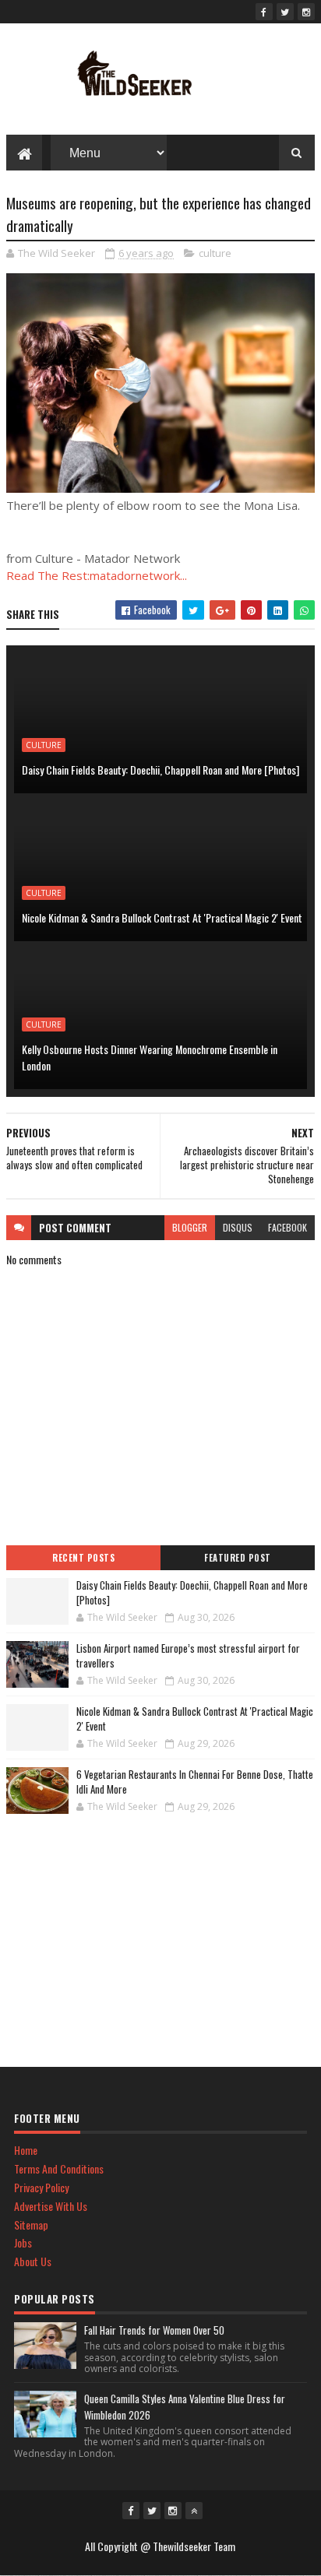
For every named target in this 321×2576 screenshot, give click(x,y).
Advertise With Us (51, 2206)
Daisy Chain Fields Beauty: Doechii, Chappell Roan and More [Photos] (160, 770)
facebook (287, 1227)
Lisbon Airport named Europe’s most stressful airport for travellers (188, 1656)
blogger (190, 1227)
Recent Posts (83, 1558)
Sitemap (31, 2225)
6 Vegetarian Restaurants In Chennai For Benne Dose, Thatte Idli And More (195, 1782)
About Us (33, 2261)
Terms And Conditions (59, 2168)
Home (26, 2150)
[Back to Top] (194, 2511)
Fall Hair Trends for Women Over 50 (154, 2330)
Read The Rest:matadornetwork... (97, 575)
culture (215, 253)
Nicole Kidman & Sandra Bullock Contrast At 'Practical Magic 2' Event (162, 917)
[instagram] (306, 12)
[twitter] (285, 12)
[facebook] (264, 12)
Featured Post (238, 1558)
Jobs (23, 2242)
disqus (238, 1227)
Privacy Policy (41, 2187)
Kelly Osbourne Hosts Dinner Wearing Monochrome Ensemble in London (150, 1057)
